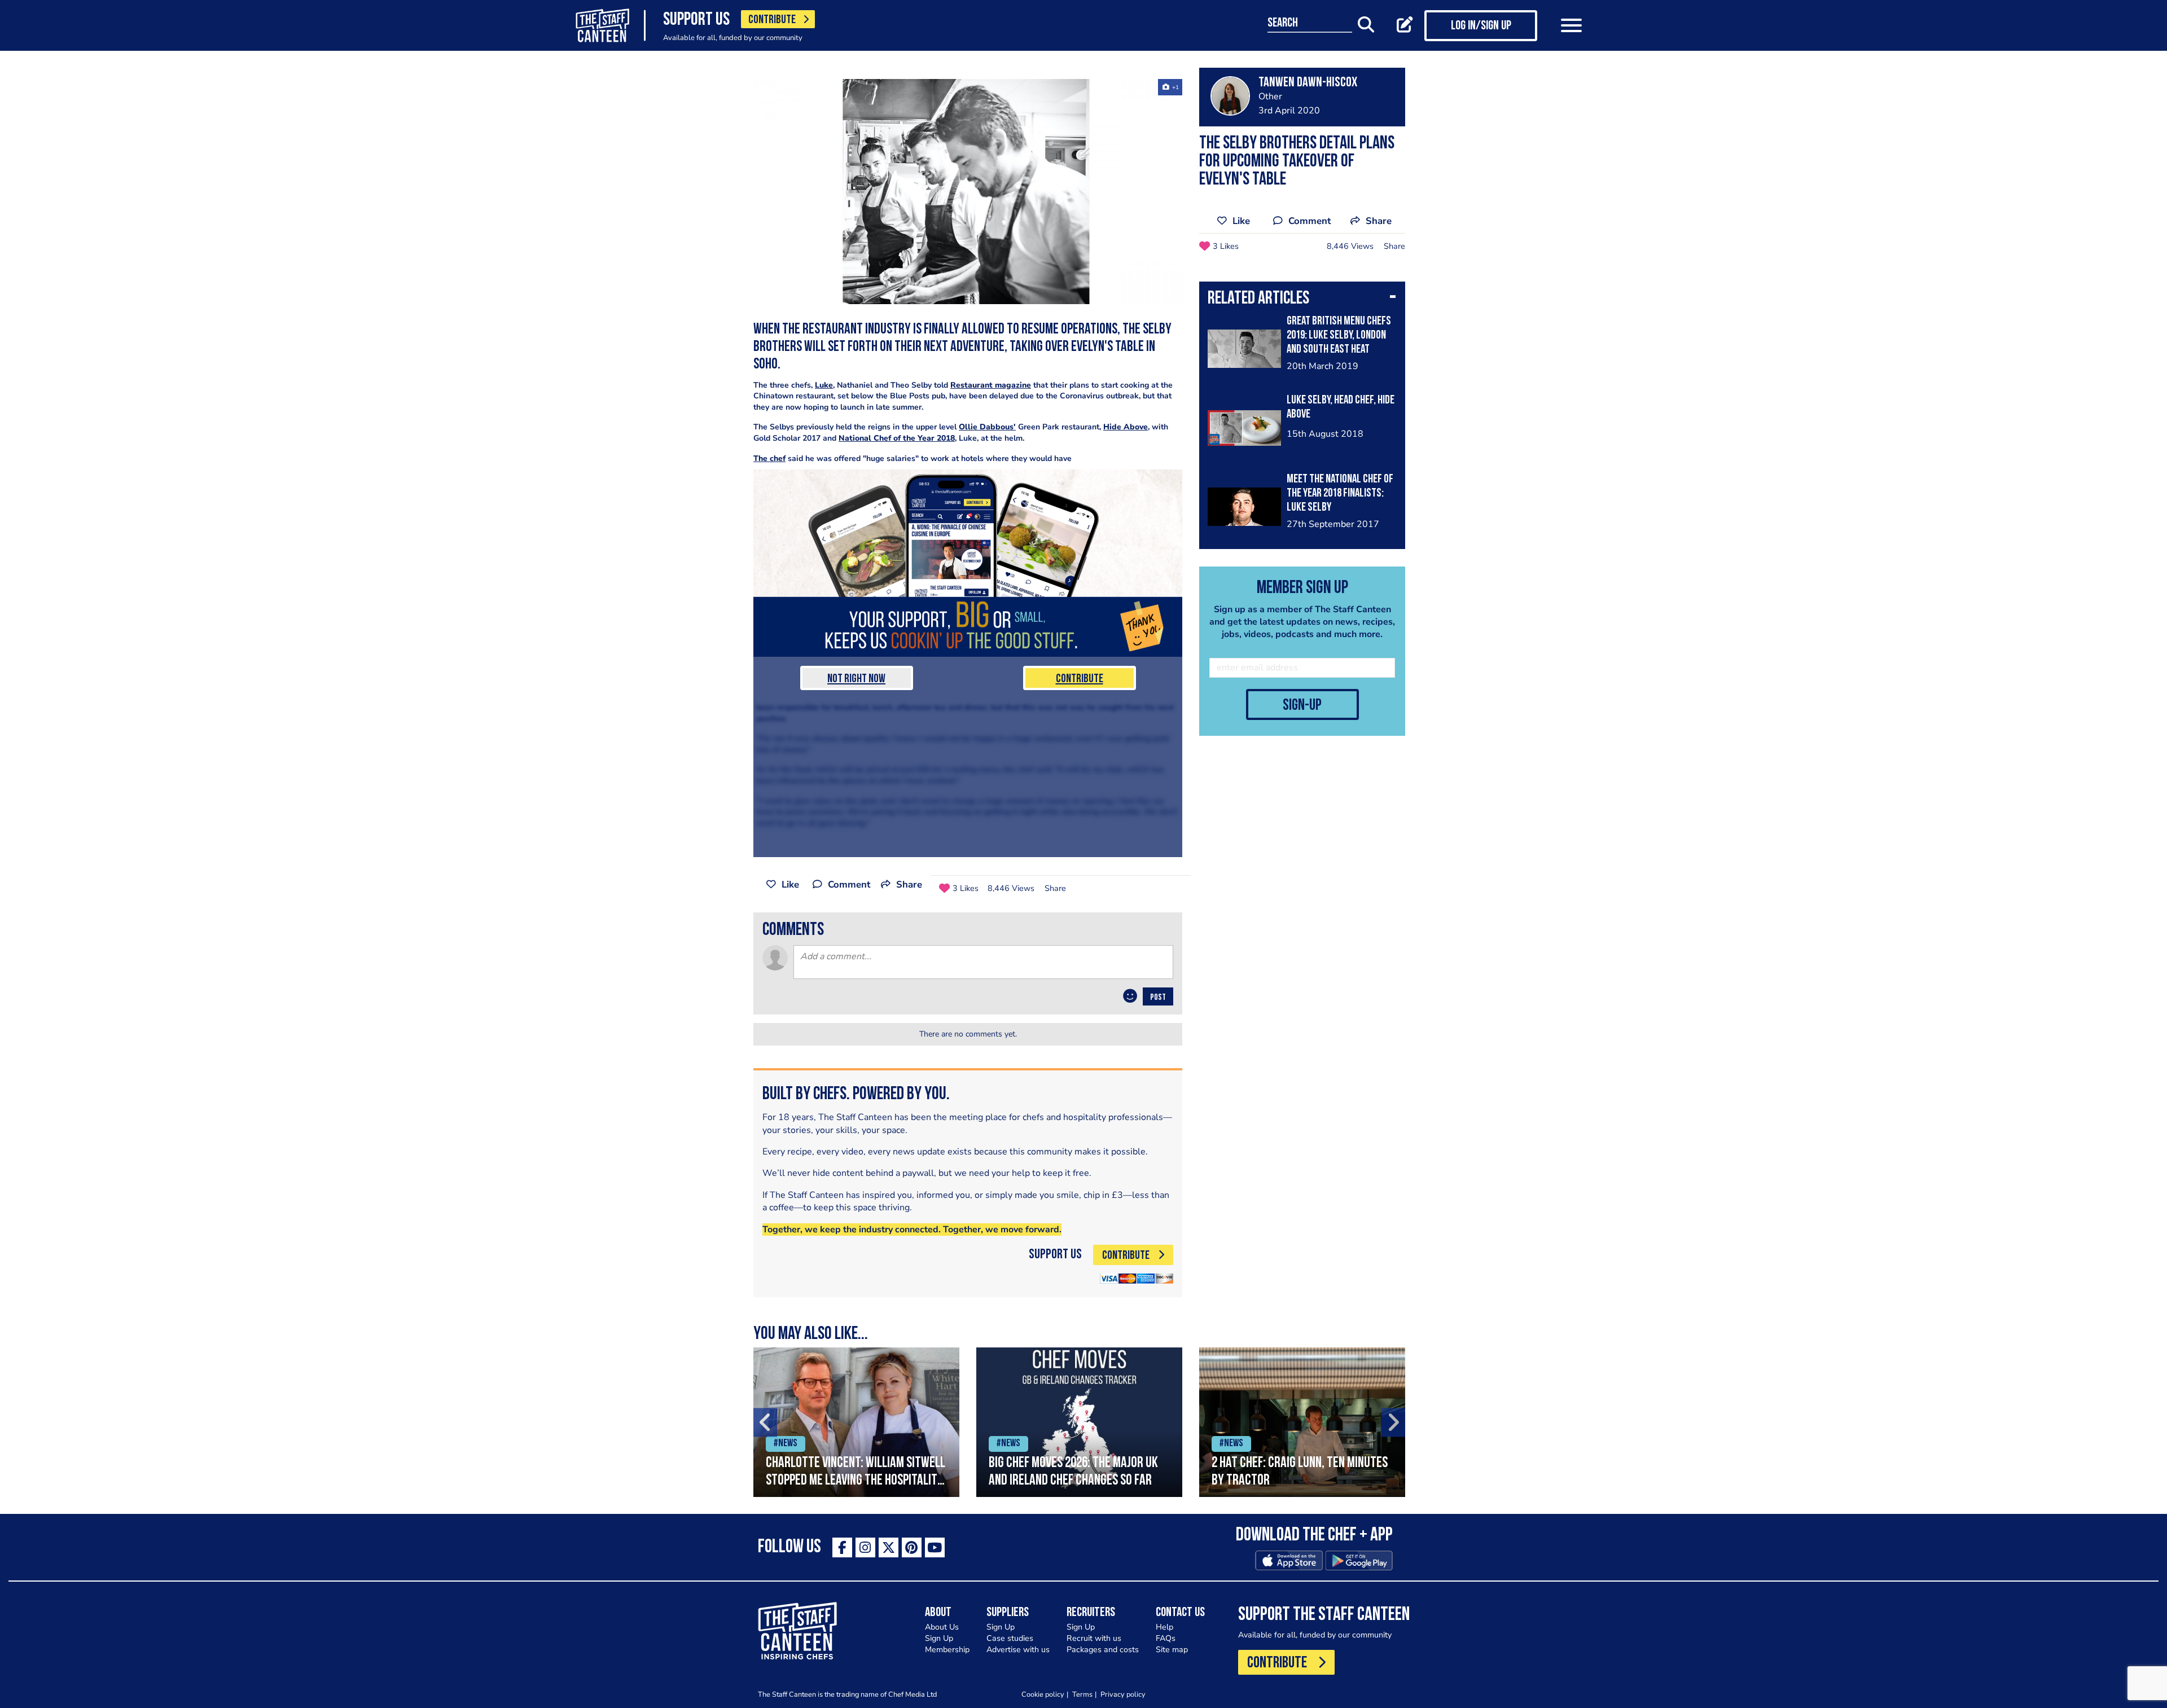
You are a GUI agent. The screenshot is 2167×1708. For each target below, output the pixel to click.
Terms (1082, 1694)
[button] (1302, 300)
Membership (947, 1650)
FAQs (1166, 1638)
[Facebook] (842, 1547)
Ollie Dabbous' (987, 427)
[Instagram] (865, 1547)
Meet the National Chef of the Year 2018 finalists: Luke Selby (1340, 493)
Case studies (1010, 1638)
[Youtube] (935, 1547)
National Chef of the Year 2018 (897, 438)
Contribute (1080, 679)
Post (1158, 998)
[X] (889, 1547)
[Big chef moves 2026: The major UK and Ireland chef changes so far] (1079, 1422)
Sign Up (939, 1638)
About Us (942, 1627)
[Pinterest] (912, 1547)
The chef (769, 458)
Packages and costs (1103, 1650)
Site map (1172, 1650)
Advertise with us (1018, 1650)
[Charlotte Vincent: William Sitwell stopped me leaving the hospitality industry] (856, 1422)
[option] (856, 1422)
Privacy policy (1123, 1694)
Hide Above (1126, 427)
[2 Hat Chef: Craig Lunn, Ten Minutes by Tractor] (1302, 1422)
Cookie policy (1043, 1694)
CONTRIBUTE (772, 20)
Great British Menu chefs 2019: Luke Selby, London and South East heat (1339, 335)
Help (1164, 1627)
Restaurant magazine (991, 385)
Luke (824, 385)
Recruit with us (1094, 1638)
